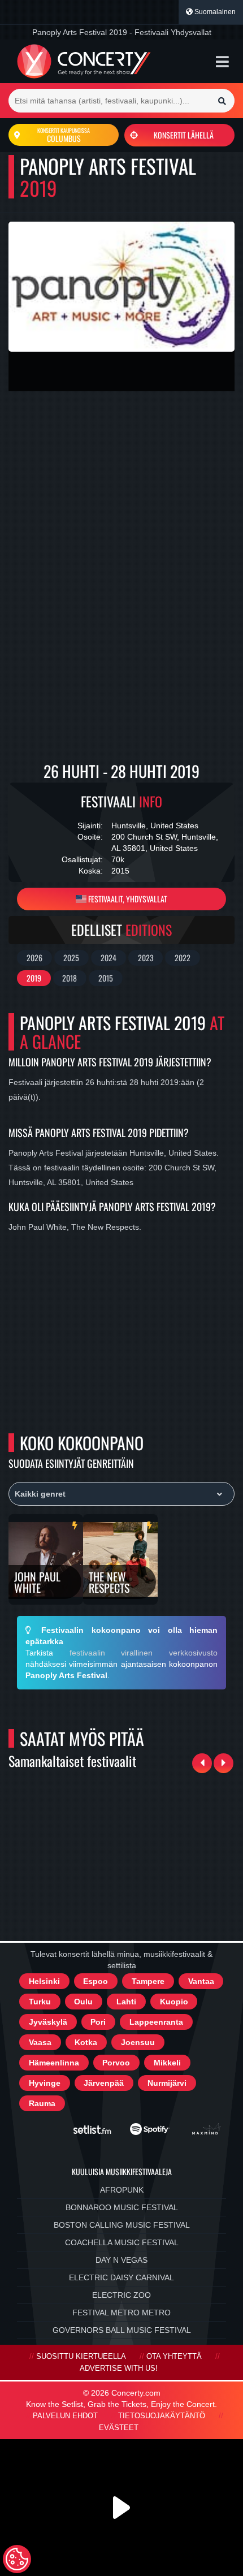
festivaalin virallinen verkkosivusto (144, 1653)
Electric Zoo (121, 2295)
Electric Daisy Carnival (121, 2277)
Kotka (86, 2042)
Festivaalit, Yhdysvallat (127, 899)
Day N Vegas (121, 2260)
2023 (146, 958)
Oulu (83, 2002)
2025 (71, 958)
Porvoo (116, 2063)
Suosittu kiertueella (81, 2357)
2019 (34, 978)
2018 (70, 978)
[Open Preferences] (17, 2559)
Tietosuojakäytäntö (162, 2416)
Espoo (96, 1981)
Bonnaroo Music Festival (122, 2207)
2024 (109, 958)
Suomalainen (214, 12)
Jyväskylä (48, 2022)
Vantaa (201, 1981)
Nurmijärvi (167, 2083)
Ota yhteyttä (174, 2357)
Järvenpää (104, 2083)
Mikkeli (167, 2063)
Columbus (64, 135)
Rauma (42, 2103)
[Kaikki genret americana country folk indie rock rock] (121, 1494)
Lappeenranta (156, 2022)
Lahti (126, 2002)
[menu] (222, 62)
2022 (183, 958)
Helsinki (44, 1981)
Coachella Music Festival (122, 2242)
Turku (40, 2002)
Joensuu (138, 2042)
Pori (98, 2022)
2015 (106, 978)
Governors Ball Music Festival (122, 2330)
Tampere (148, 1981)
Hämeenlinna (54, 2063)
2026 (34, 958)
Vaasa (40, 2042)
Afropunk (122, 2190)
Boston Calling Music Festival (122, 2225)
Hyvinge (45, 2083)
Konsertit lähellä (184, 135)
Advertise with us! (119, 2368)
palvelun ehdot (65, 2416)
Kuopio (174, 2002)
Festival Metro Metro (121, 2313)
